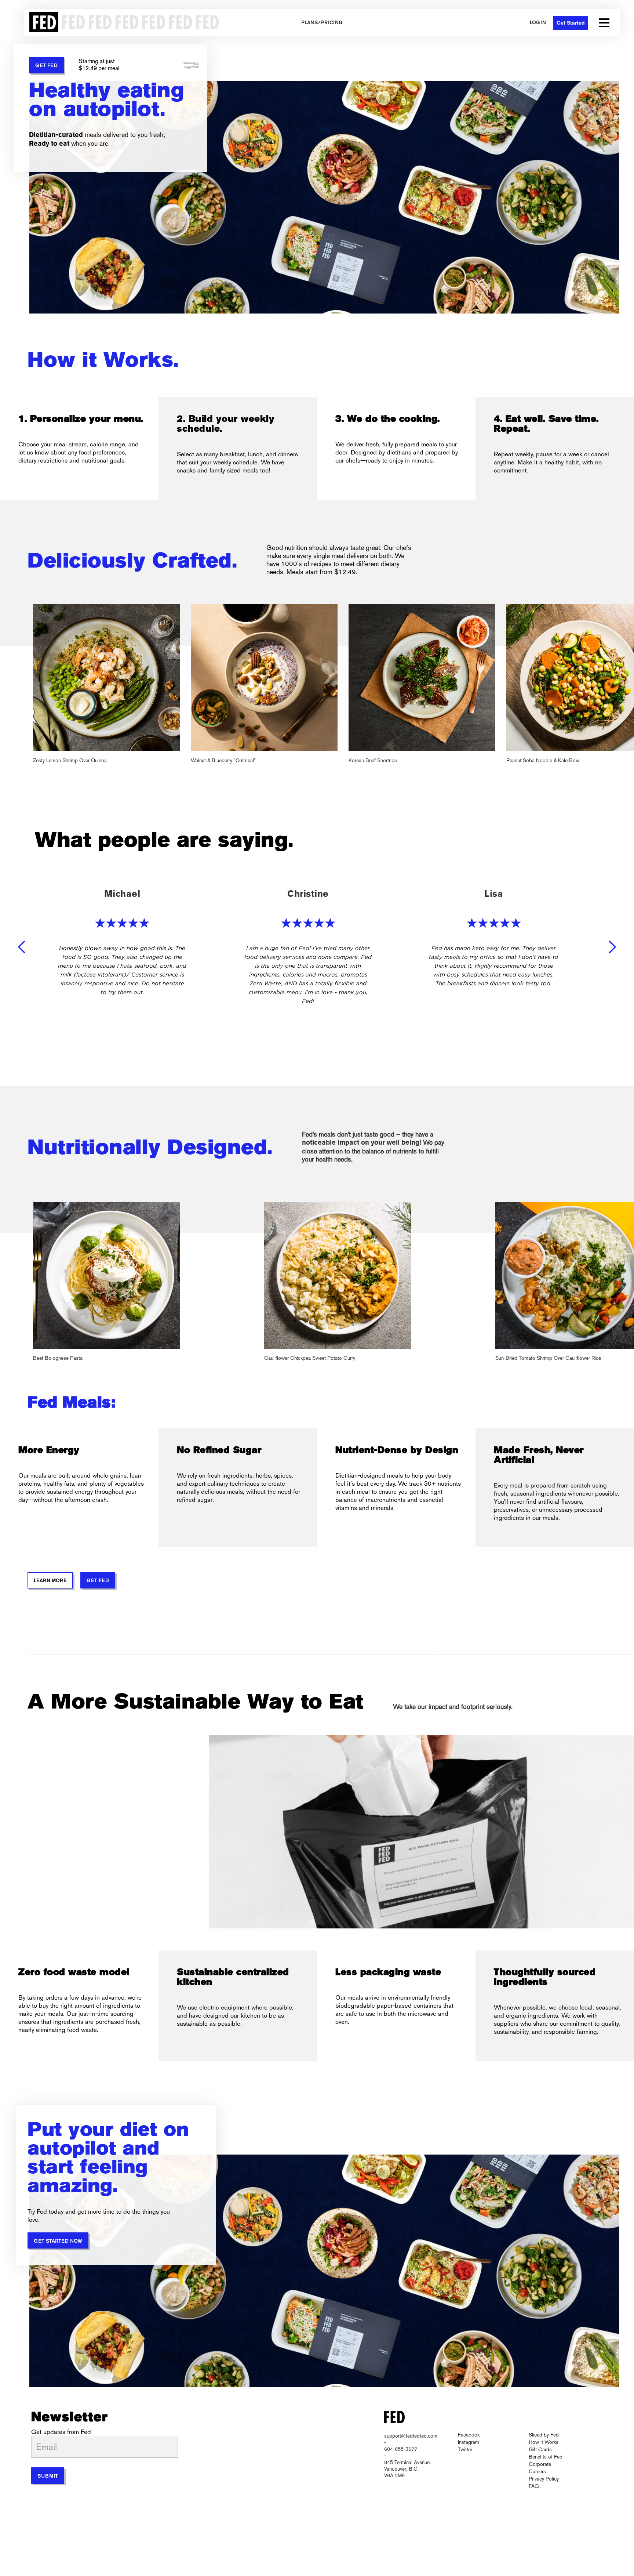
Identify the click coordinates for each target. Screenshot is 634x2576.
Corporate (540, 2464)
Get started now (58, 2241)
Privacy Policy (544, 2479)
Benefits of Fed (546, 2457)
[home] (122, 23)
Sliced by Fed (544, 2435)
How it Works (544, 2442)
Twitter (465, 2449)
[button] (604, 23)
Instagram (469, 2442)
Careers (537, 2471)
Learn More (50, 1581)
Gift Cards (540, 2449)
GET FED (46, 66)
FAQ (534, 2486)
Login (538, 23)
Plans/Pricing (322, 23)
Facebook (469, 2435)
